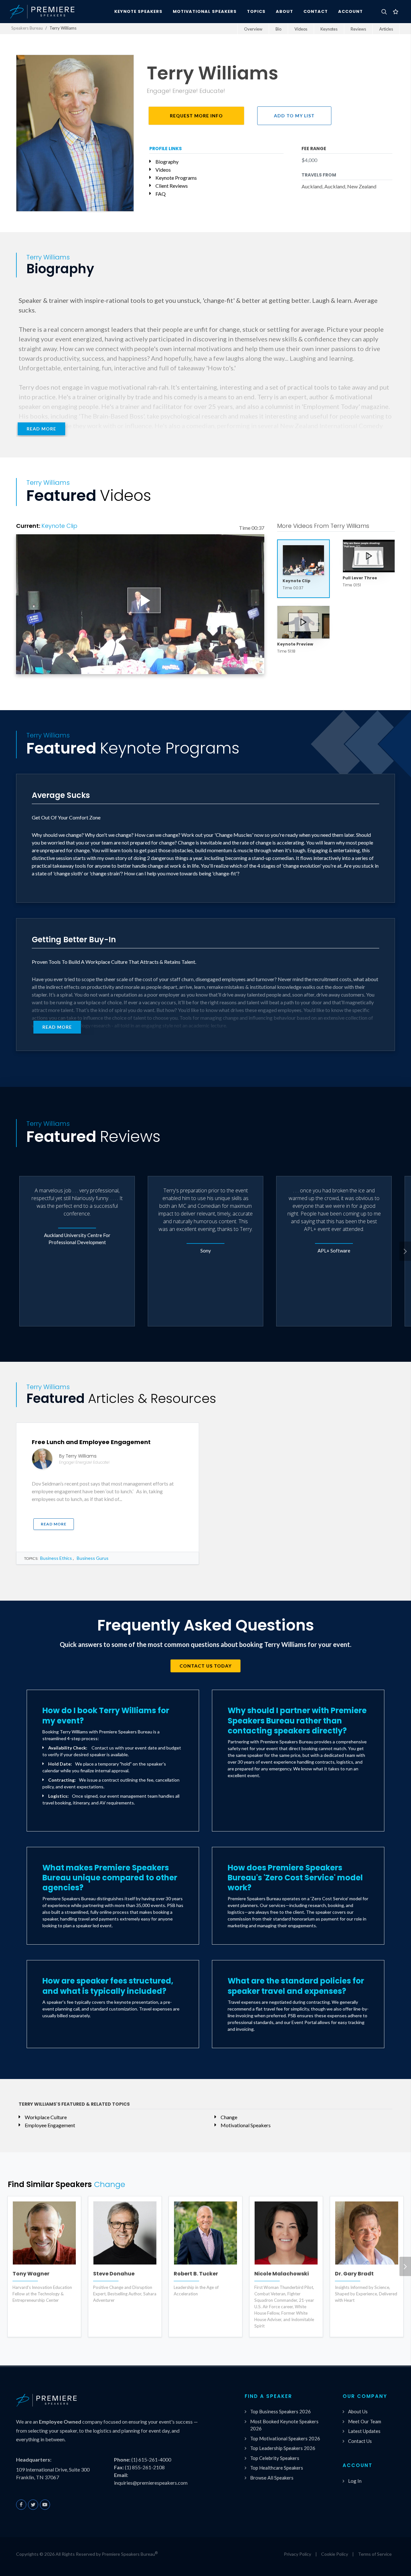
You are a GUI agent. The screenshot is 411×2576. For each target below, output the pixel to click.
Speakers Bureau (27, 28)
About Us (358, 2411)
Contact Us (360, 2441)
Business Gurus (93, 1558)
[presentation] (405, 1251)
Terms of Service (375, 2554)
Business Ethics (56, 1558)
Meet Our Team (365, 2421)
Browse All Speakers (272, 2478)
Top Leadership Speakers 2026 (283, 2448)
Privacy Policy (297, 2554)
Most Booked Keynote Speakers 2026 (284, 2425)
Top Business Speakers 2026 (280, 2411)
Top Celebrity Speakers (275, 2458)
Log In (355, 2481)
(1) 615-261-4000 (151, 2459)
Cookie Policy (335, 2554)
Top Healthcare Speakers (277, 2468)
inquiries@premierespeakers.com (151, 2483)
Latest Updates (364, 2431)
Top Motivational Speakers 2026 (285, 2438)
